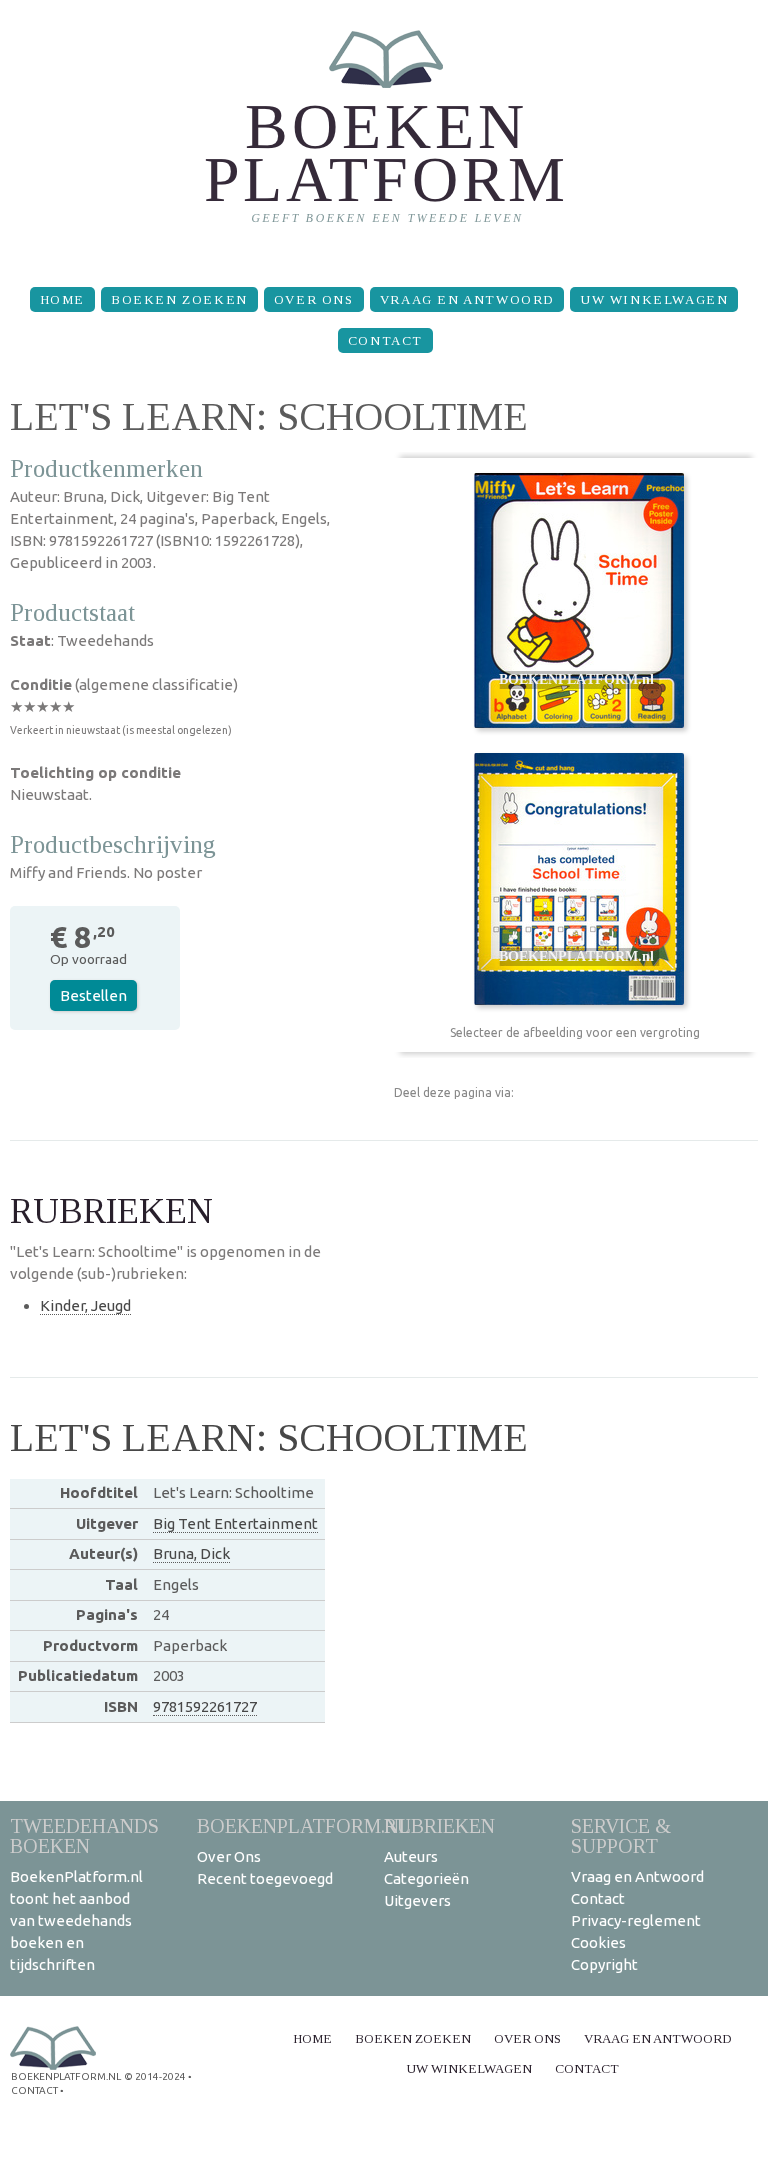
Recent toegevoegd (265, 1878)
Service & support (621, 1835)
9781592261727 (205, 1706)
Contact (385, 340)
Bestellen (93, 995)
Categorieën (426, 1878)
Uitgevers (417, 1900)
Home (62, 299)
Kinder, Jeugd (85, 1305)
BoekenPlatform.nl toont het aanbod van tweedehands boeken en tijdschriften (76, 1920)
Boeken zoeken (179, 299)
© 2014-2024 (155, 2076)
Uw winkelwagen (654, 299)
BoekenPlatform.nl (304, 1825)
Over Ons (314, 299)
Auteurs (411, 1856)
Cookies (598, 1942)
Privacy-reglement (636, 1920)
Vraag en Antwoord (467, 299)
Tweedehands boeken (84, 1835)
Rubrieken (439, 1825)
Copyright (604, 1964)
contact (34, 2090)
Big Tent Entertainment (235, 1523)
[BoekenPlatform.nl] (384, 135)
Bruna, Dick (191, 1553)
